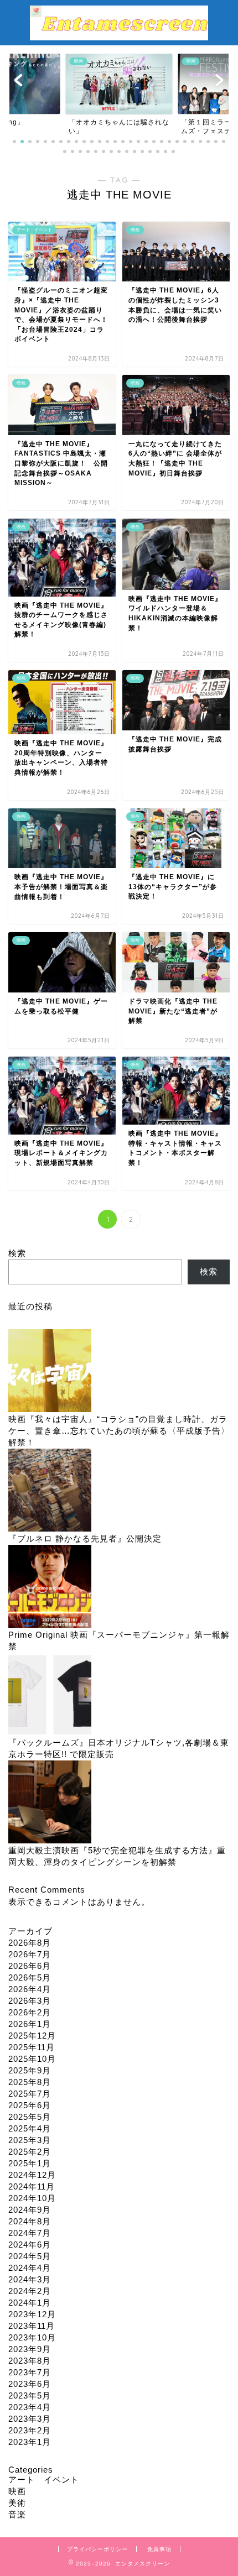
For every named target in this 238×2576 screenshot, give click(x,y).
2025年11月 (32, 2047)
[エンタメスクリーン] (119, 35)
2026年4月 (30, 1989)
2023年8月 (30, 2361)
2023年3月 (30, 2419)
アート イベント (44, 2480)
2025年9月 (30, 2070)
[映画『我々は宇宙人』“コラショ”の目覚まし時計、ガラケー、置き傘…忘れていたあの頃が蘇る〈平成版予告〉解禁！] (50, 1371)
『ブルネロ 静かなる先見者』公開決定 (85, 1538)
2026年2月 (30, 2012)
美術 (17, 2503)
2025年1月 (30, 2163)
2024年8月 (30, 2221)
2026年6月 (30, 1966)
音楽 (17, 2514)
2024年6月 (30, 2245)
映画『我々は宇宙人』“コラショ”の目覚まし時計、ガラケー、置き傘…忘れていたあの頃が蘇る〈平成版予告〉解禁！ (119, 1431)
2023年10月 (32, 2337)
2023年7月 (30, 2372)
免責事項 (159, 2549)
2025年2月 (30, 2152)
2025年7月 (30, 2094)
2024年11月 (32, 2186)
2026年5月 (30, 1977)
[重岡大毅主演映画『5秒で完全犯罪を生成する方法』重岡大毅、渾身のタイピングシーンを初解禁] (50, 1803)
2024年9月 (30, 2210)
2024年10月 (32, 2198)
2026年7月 (30, 1954)
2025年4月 (30, 2128)
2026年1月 (30, 2024)
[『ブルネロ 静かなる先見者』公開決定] (50, 1491)
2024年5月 (30, 2256)
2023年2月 (30, 2430)
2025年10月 (32, 2059)
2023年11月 (32, 2326)
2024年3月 (30, 2279)
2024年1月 (30, 2303)
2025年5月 (30, 2117)
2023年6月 (30, 2384)
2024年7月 (30, 2233)
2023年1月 (30, 2442)
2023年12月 (32, 2314)
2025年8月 (30, 2082)
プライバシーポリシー (97, 2549)
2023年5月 (30, 2395)
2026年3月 (30, 2001)
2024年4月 (30, 2268)
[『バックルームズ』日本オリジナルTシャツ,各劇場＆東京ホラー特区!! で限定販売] (50, 1695)
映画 (17, 2491)
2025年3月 (30, 2140)
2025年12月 (32, 2036)
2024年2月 (30, 2291)
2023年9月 (30, 2349)
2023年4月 (30, 2407)
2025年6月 (30, 2105)
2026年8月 (30, 1943)
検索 (17, 1253)
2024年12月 (32, 2175)
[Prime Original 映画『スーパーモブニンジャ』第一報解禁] (50, 1587)
